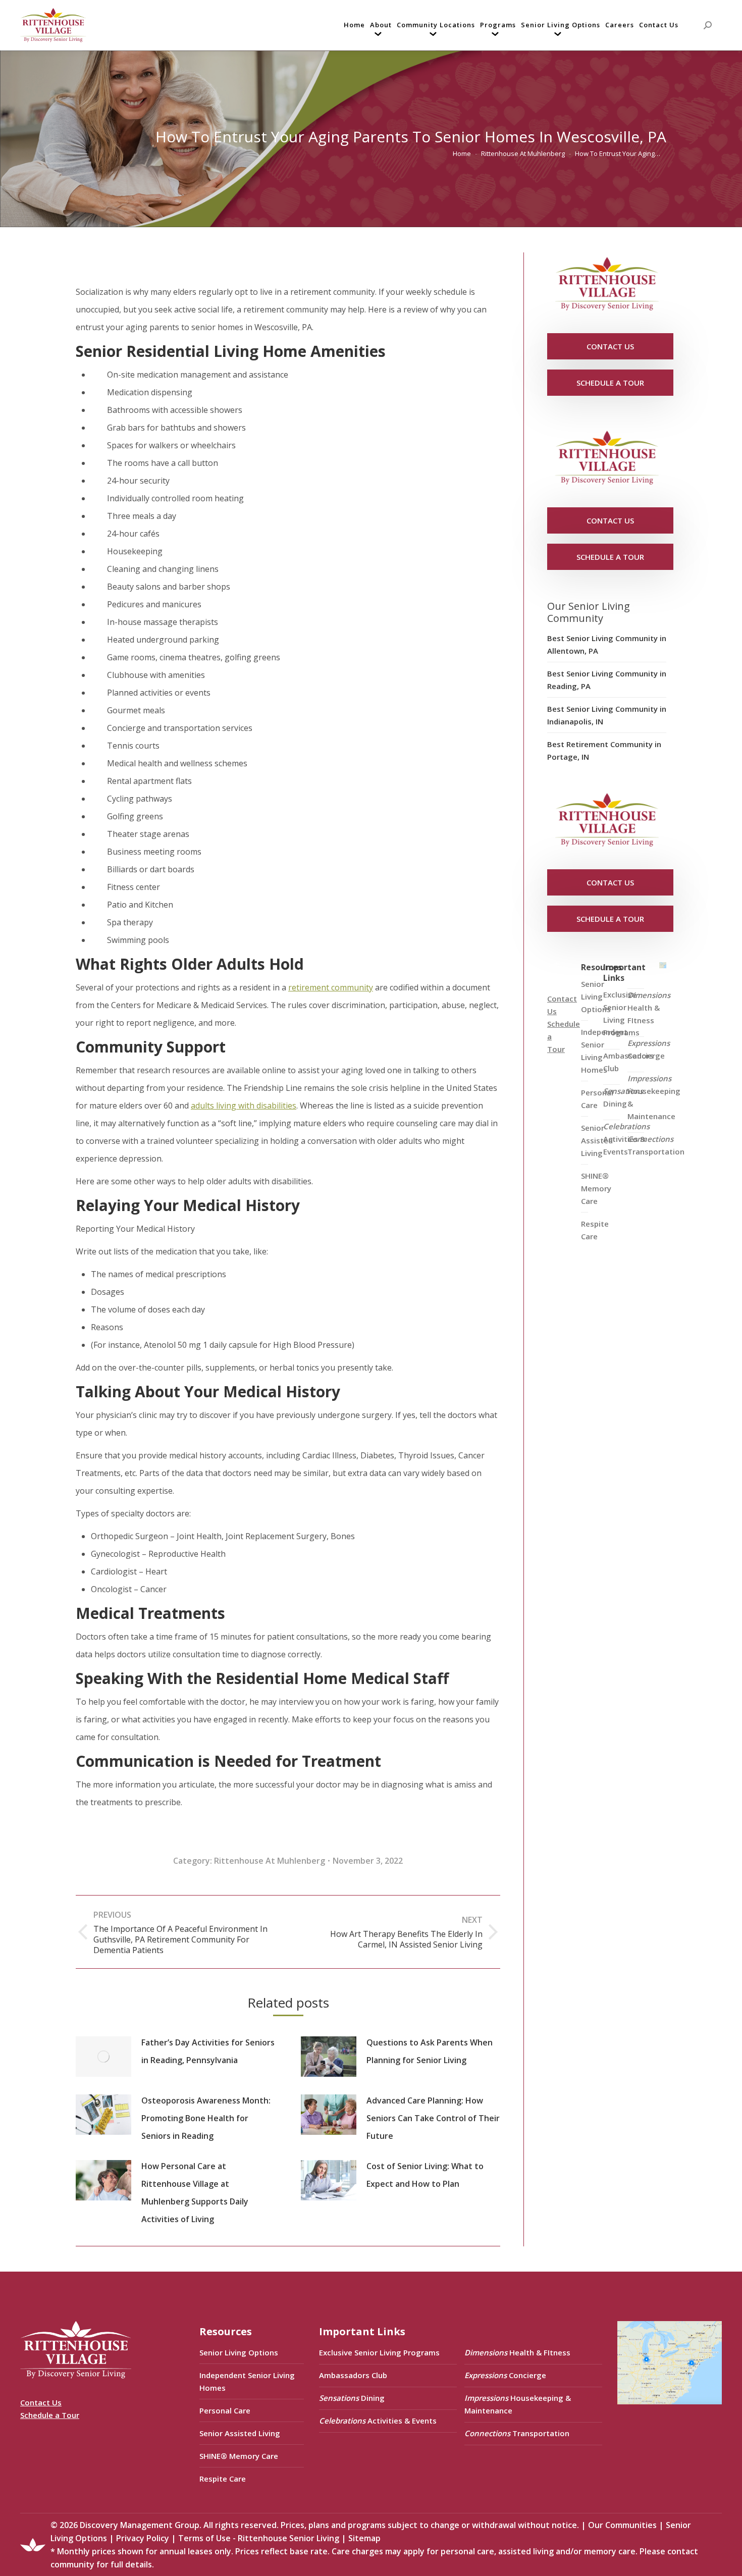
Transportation (656, 1145)
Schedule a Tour (50, 2415)
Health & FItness (649, 1008)
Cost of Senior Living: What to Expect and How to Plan (425, 2175)
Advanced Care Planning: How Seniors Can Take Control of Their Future (433, 2118)
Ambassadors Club (353, 2375)
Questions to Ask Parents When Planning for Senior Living (430, 2051)
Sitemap (364, 2538)
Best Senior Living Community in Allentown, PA (607, 644)
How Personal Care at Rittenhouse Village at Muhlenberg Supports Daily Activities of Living (195, 2193)
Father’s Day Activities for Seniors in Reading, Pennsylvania (208, 2051)
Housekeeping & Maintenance (654, 1097)
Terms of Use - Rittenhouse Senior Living (259, 2538)
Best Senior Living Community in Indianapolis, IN (607, 715)
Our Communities (622, 2525)
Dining (623, 1097)
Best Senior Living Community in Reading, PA (607, 680)
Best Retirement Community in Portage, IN (604, 750)
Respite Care (595, 1230)
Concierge (649, 1049)
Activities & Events (626, 1139)
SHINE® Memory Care (239, 2456)
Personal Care (225, 2410)
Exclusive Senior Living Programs (621, 1013)
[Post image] (103, 2057)
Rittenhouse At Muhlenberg (270, 1861)
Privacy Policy (143, 2538)
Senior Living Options (239, 2352)
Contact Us (41, 2402)
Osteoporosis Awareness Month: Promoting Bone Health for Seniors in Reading (206, 2118)
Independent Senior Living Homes (247, 2381)
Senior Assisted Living (240, 2433)
